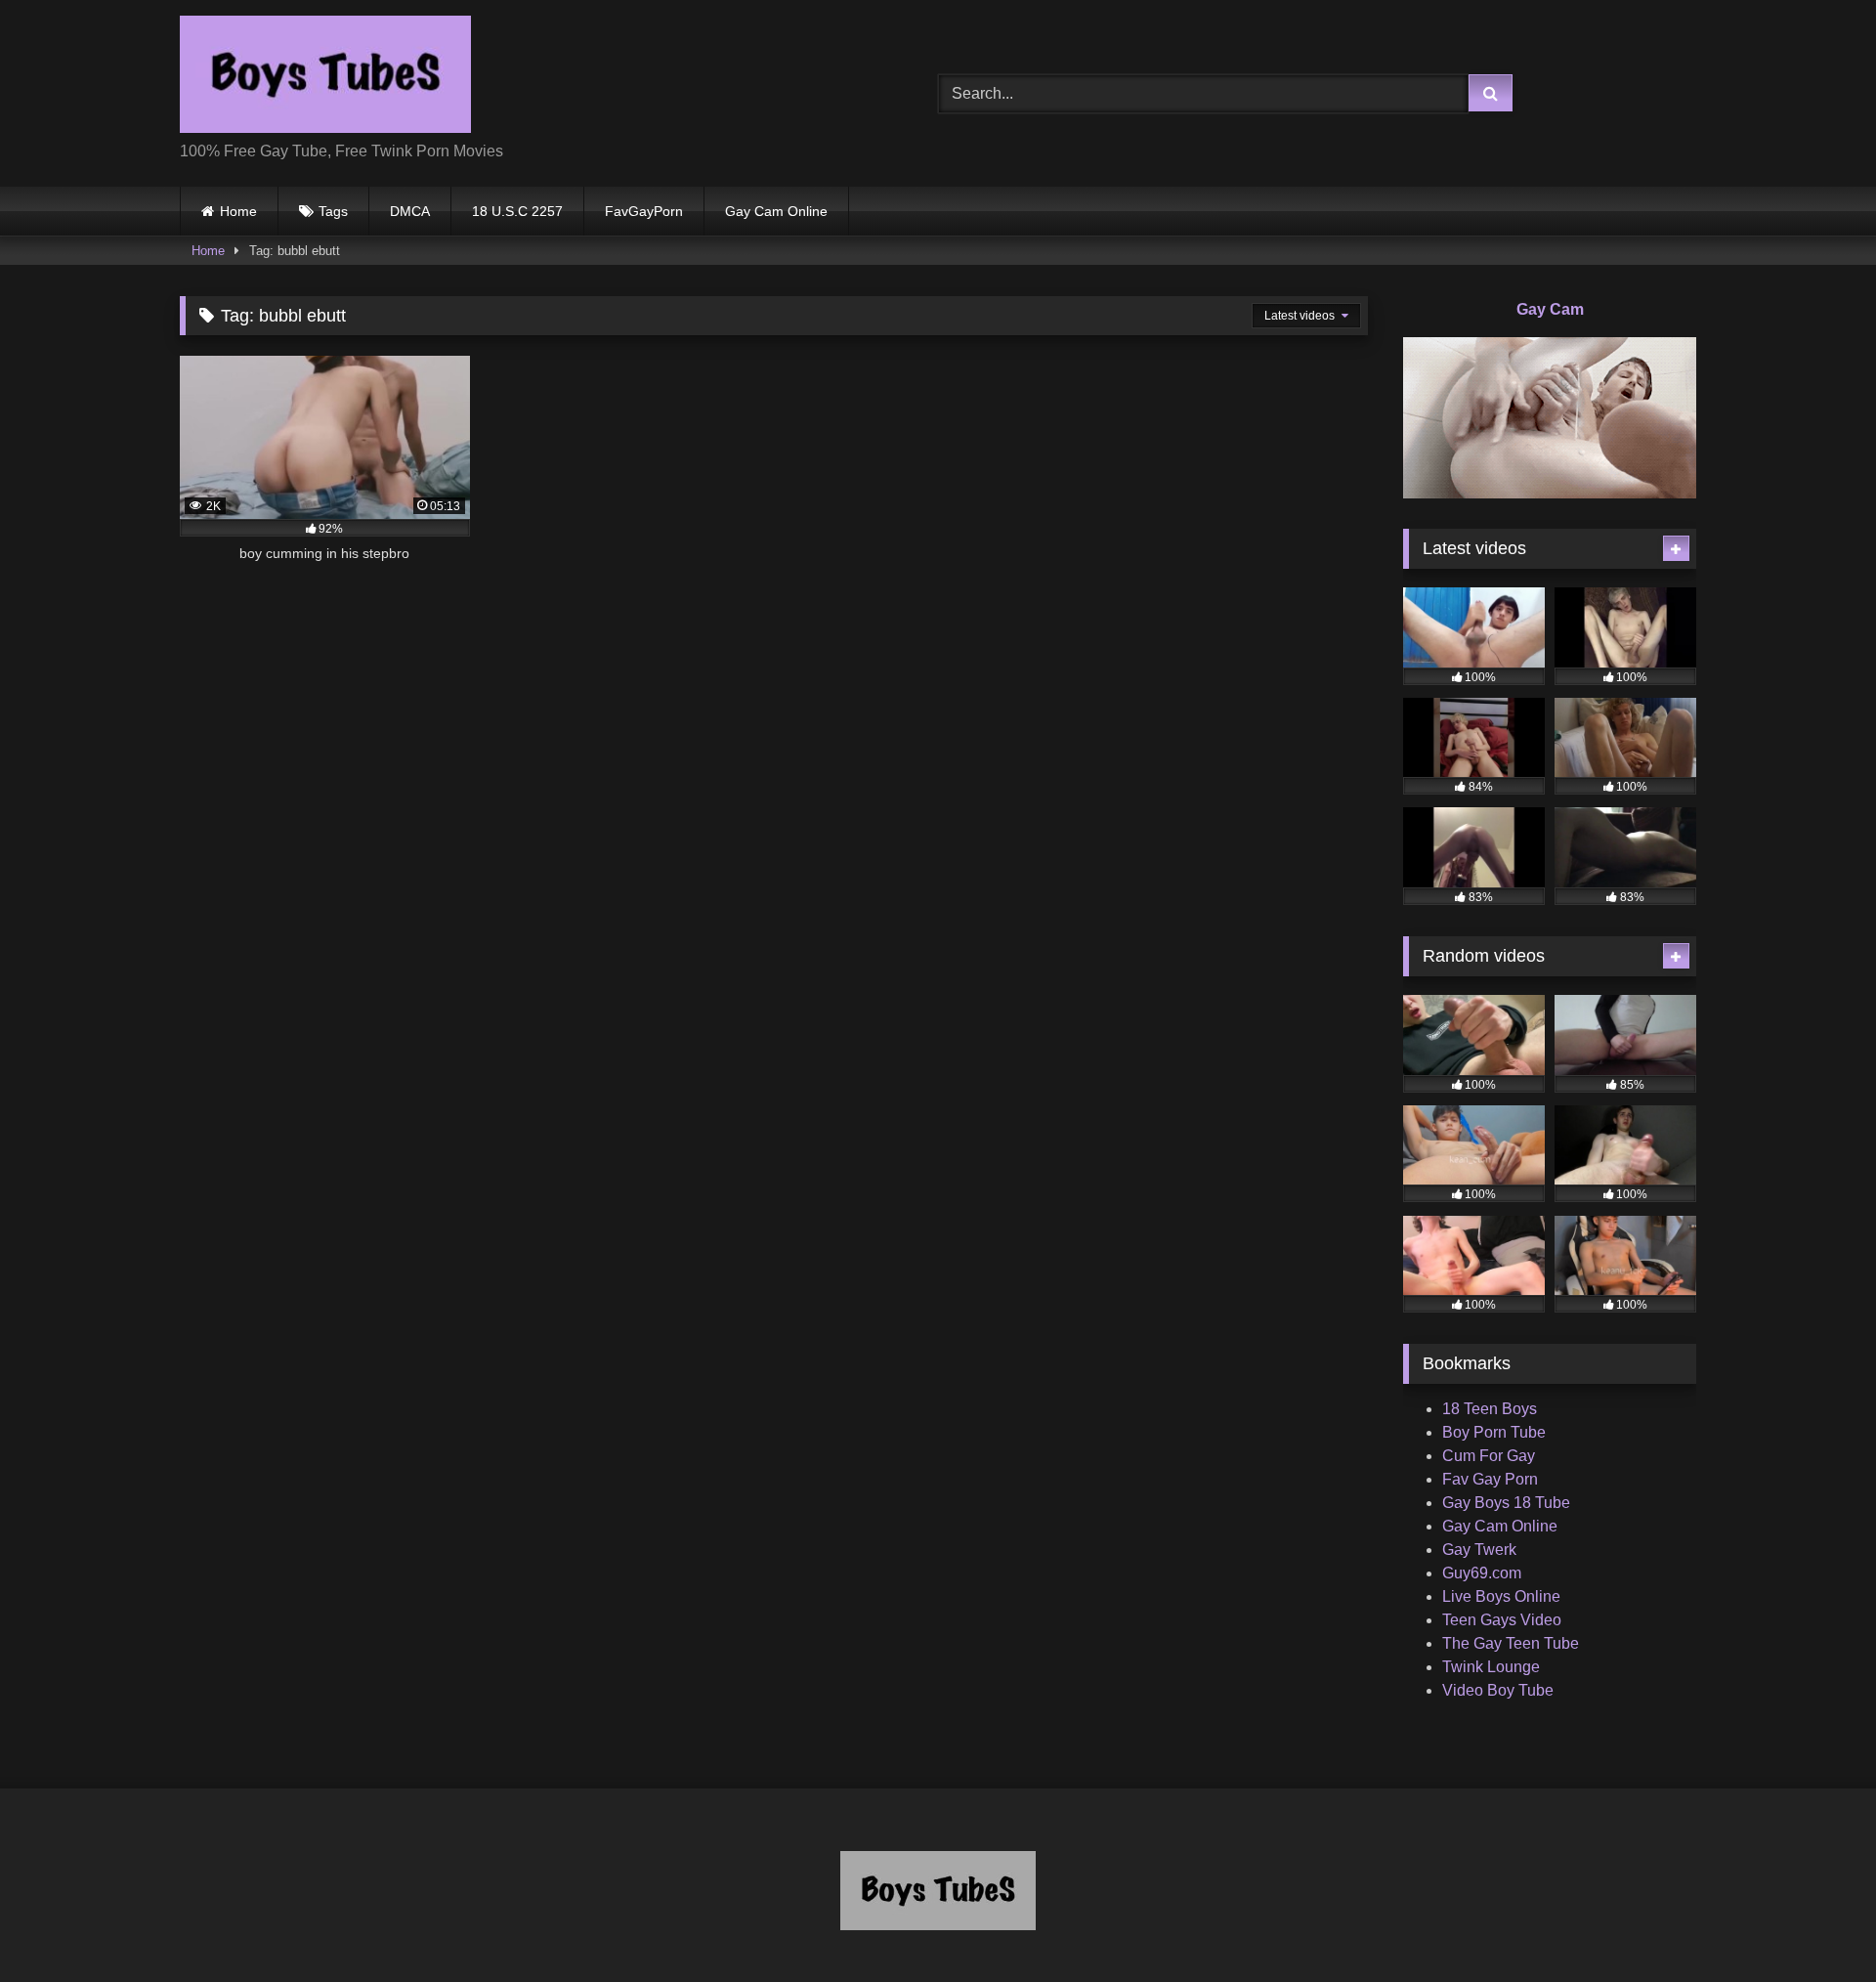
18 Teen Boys (1490, 1409)
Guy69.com (1482, 1573)
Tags (333, 211)
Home (238, 211)
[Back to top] (1815, 1924)
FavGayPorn (644, 211)
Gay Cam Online (776, 211)
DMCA (410, 211)
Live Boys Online (1501, 1596)
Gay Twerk (1479, 1550)
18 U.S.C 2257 (517, 211)
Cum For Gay (1489, 1456)
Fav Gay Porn (1490, 1479)
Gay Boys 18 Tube (1506, 1503)
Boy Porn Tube (1494, 1432)
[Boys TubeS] (325, 78)
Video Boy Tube (1498, 1690)
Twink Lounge (1491, 1667)
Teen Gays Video (1502, 1620)
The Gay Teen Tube (1511, 1643)
